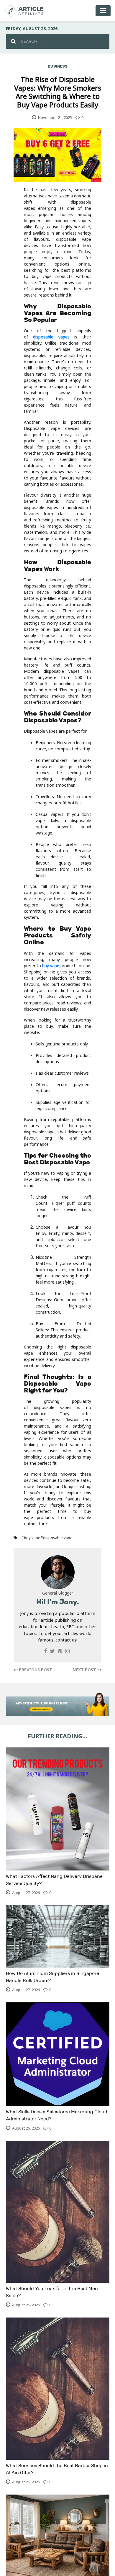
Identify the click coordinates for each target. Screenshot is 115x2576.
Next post (85, 1670)
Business (58, 66)
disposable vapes (51, 337)
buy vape (51, 966)
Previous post (35, 1670)
